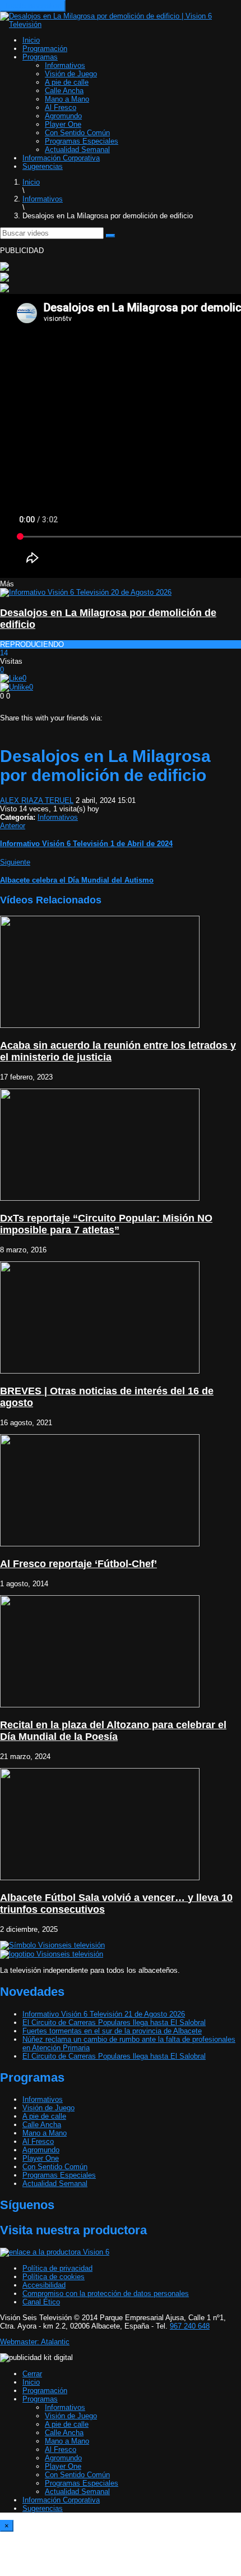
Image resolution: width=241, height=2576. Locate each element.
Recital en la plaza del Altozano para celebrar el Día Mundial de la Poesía (113, 1731)
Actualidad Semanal (77, 150)
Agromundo (63, 116)
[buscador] (110, 236)
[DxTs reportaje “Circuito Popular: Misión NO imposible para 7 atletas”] (100, 1198)
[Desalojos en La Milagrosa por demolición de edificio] (86, 592)
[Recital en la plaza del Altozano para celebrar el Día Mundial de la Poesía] (100, 1705)
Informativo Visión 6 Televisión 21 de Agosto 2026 (104, 2014)
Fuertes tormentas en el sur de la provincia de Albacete (112, 2031)
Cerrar (32, 2374)
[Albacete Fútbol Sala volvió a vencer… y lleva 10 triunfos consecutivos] (100, 1878)
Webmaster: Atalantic (35, 2342)
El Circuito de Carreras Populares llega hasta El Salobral (114, 2022)
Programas (40, 57)
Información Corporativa (61, 158)
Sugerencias (43, 166)
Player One (63, 124)
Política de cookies (54, 2277)
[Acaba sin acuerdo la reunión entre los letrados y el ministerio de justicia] (100, 1025)
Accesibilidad (44, 2285)
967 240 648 (190, 2326)
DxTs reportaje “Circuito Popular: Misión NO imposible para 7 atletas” (106, 1224)
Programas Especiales (82, 141)
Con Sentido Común (77, 133)
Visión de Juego (71, 74)
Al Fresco (61, 107)
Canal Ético (41, 2302)
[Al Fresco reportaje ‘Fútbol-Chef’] (100, 1544)
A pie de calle (67, 82)
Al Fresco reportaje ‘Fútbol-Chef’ (78, 1564)
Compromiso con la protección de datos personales (106, 2293)
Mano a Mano (67, 99)
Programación (45, 49)
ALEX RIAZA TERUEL (37, 800)
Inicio (31, 40)
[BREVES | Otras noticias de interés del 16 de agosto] (100, 1371)
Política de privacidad (57, 2268)
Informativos (65, 65)
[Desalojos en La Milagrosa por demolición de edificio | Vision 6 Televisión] (121, 24)
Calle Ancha (64, 91)
